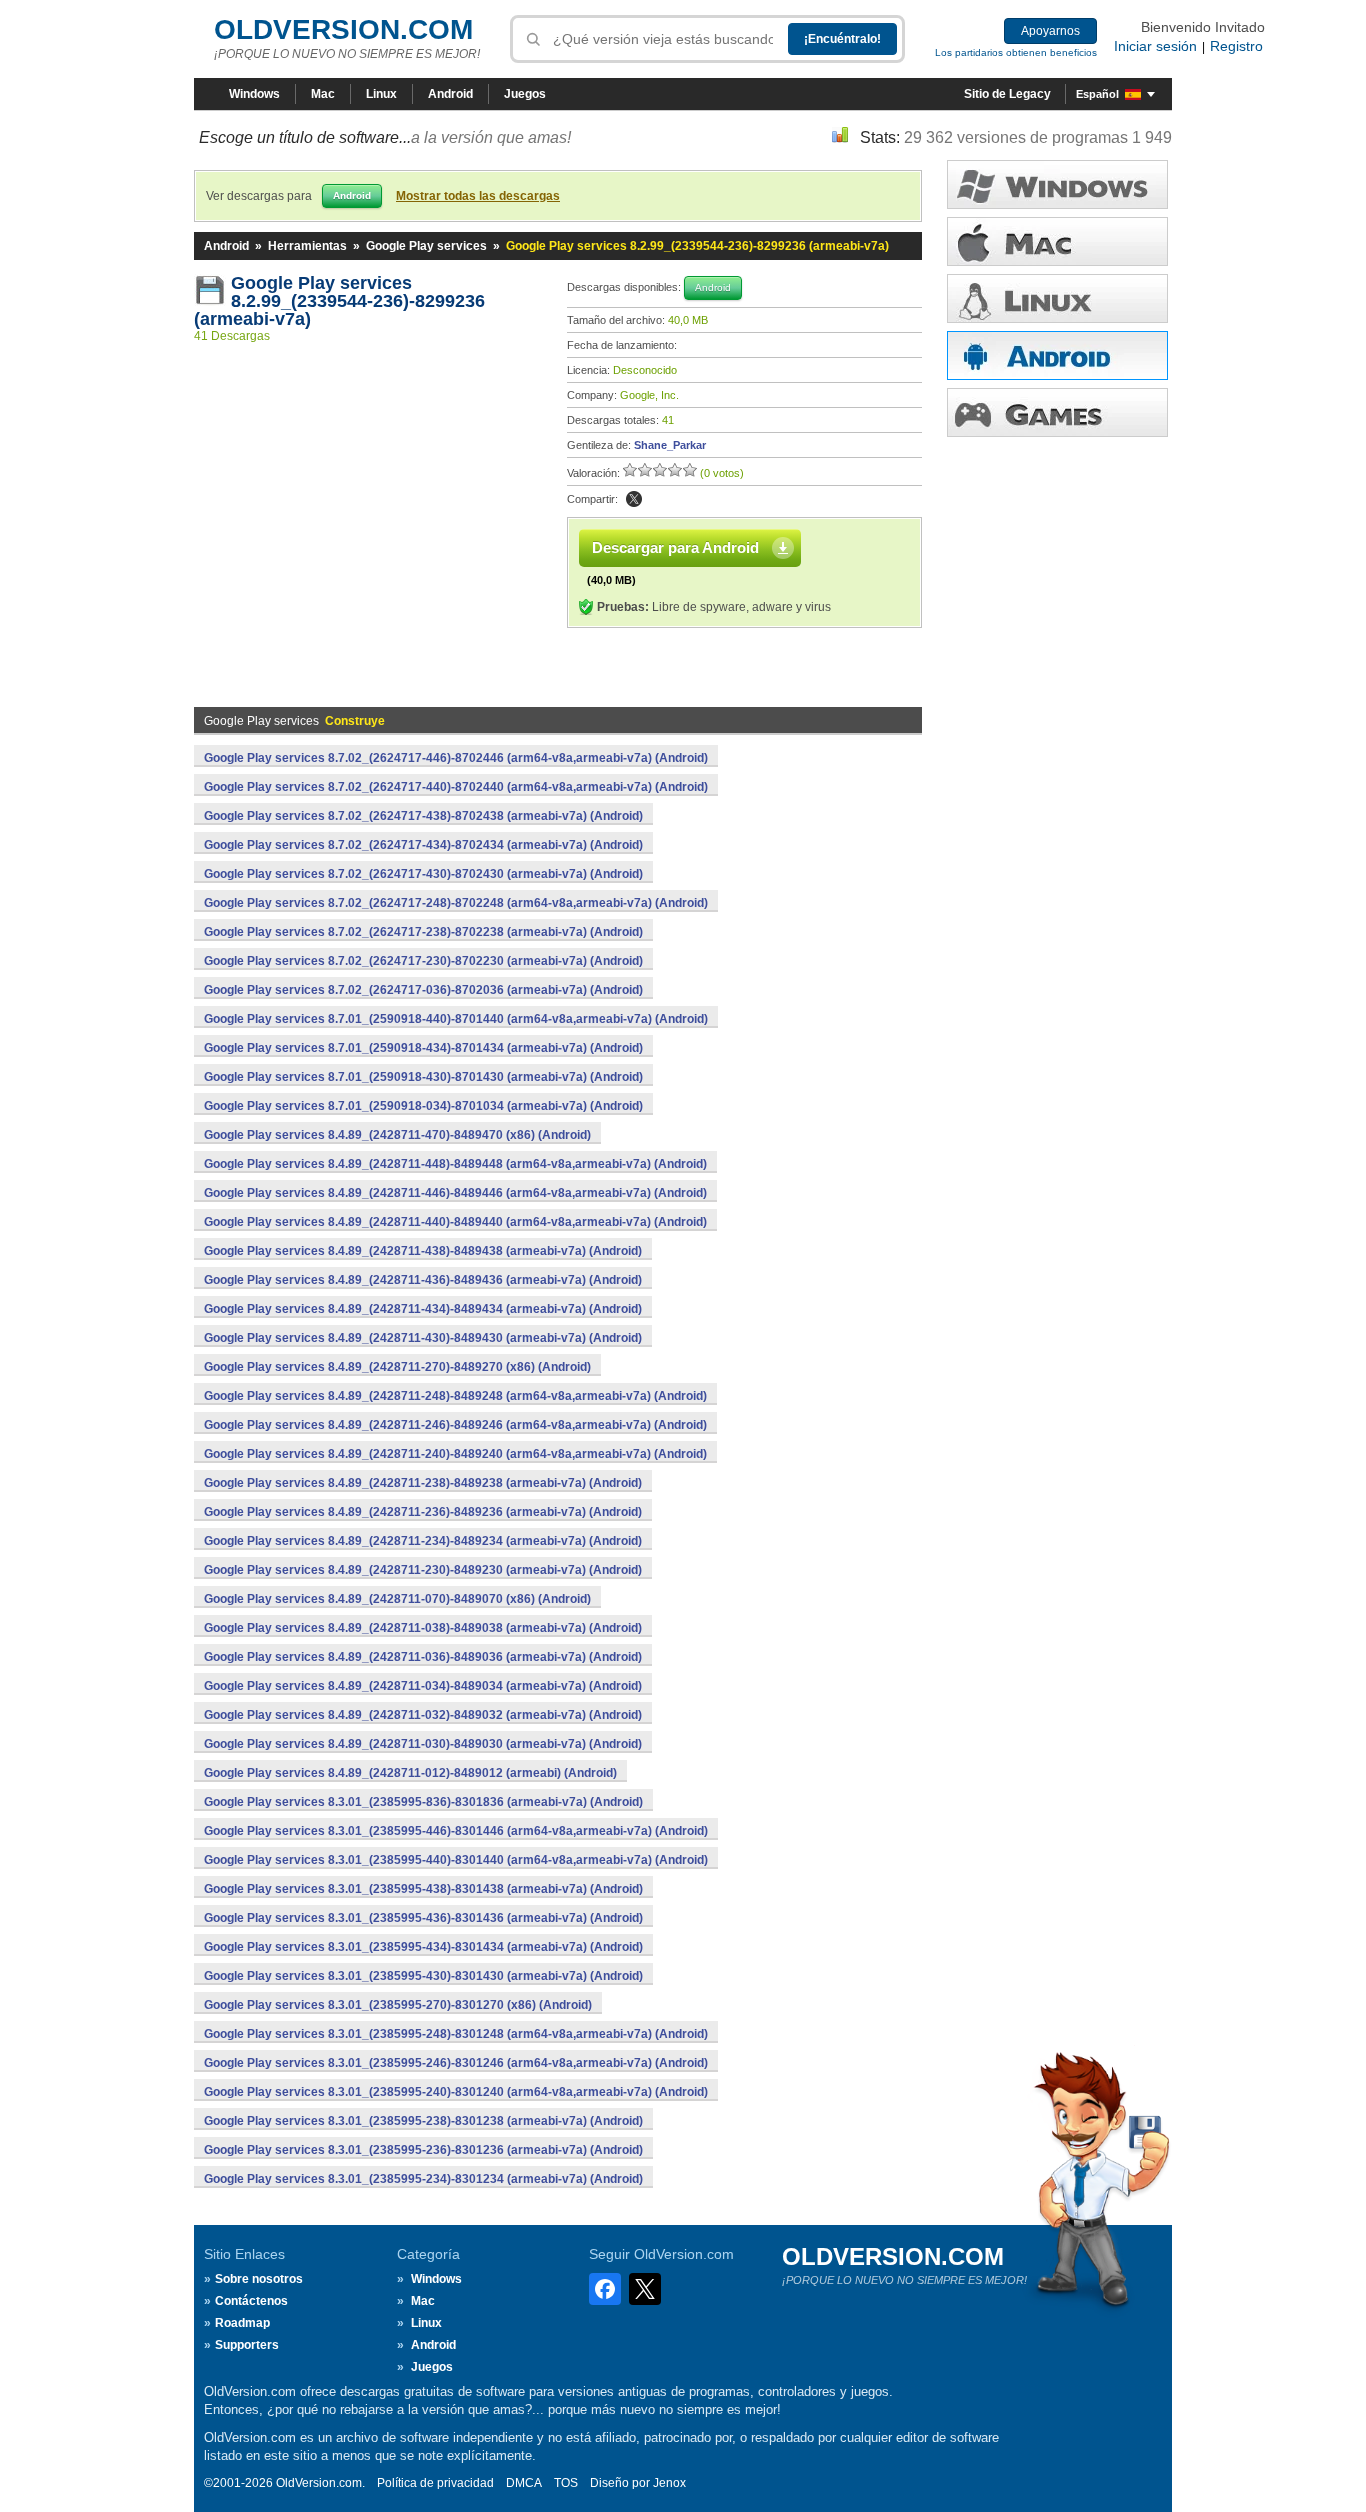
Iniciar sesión (1155, 46)
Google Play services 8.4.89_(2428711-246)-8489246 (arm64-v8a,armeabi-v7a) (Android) (455, 1425)
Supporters (247, 2345)
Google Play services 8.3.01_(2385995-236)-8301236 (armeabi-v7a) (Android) (423, 2150)
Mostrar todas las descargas (478, 196)
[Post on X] (634, 499)
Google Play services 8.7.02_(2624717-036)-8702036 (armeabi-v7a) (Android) (423, 990)
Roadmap (242, 2323)
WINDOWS (1057, 184)
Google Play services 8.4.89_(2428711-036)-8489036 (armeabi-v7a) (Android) (423, 1657)
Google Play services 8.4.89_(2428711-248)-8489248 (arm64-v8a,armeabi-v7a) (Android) (455, 1396)
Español (1097, 94)
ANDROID (1057, 355)
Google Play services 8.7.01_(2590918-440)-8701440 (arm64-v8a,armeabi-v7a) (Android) (456, 1019)
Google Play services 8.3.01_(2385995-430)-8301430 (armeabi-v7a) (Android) (423, 1976)
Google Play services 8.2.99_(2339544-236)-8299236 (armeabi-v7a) (339, 301)
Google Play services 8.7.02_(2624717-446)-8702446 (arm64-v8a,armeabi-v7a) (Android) (456, 758)
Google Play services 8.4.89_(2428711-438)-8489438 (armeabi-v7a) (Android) (423, 1251)
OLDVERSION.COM (343, 29)
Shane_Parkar (670, 445)
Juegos (525, 94)
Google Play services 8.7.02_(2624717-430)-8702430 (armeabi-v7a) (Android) (423, 874)
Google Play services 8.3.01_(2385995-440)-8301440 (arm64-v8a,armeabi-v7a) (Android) (456, 1860)
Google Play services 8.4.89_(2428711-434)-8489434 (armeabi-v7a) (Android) (423, 1309)
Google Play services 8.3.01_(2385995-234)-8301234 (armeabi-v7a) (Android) (423, 2179)
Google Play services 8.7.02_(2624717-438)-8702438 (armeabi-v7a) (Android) (423, 816)
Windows (254, 94)
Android (450, 94)
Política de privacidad (435, 2483)
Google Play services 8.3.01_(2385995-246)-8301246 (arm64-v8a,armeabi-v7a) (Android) (456, 2063)
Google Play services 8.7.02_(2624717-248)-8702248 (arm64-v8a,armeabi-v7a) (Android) (456, 903)
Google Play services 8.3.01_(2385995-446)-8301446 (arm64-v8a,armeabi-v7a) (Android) (456, 1831)
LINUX (1057, 298)
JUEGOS (1057, 412)
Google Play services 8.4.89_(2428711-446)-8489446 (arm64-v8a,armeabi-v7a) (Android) (455, 1193)
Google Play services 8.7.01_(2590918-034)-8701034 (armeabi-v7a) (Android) (423, 1106)
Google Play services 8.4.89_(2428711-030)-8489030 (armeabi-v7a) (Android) (423, 1744)
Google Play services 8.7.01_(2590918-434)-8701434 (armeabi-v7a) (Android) (423, 1048)
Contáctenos (251, 2301)
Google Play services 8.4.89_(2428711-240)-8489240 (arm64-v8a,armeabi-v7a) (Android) (455, 1454)
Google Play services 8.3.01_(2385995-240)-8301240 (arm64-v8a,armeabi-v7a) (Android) (456, 2092)
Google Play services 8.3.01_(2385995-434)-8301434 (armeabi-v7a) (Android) (423, 1947)
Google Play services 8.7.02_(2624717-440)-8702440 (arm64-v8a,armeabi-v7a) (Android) (456, 787)
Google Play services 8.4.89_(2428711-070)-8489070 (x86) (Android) (397, 1599)
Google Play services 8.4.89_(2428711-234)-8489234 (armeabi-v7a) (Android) (423, 1541)
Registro (1236, 46)
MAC (1057, 241)
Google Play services (426, 246)
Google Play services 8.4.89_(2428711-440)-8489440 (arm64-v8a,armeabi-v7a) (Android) (455, 1222)
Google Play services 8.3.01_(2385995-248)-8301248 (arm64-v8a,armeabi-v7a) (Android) (456, 2034)
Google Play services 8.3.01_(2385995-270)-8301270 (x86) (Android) (398, 2005)
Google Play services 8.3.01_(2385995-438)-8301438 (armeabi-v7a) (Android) (423, 1889)
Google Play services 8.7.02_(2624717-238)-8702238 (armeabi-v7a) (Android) (423, 932)
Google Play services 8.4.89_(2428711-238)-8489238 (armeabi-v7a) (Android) (423, 1483)
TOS (566, 2483)
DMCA (524, 2483)
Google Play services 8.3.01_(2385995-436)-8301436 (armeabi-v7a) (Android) (423, 1918)
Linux (381, 94)
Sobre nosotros (259, 2279)
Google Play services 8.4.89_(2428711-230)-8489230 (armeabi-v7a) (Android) (423, 1570)
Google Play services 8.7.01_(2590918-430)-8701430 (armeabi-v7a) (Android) (423, 1077)
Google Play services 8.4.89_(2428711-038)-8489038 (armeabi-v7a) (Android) (423, 1628)
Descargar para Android (675, 547)
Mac (323, 94)
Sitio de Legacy (1007, 94)
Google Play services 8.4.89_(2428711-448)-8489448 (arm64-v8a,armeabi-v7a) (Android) (455, 1164)
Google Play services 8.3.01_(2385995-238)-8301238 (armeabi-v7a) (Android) (423, 2121)
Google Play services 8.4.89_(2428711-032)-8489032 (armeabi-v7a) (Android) (423, 1715)
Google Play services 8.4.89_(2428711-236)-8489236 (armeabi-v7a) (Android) (423, 1512)
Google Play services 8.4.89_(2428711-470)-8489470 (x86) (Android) (397, 1135)
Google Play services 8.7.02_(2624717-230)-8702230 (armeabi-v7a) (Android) (423, 961)
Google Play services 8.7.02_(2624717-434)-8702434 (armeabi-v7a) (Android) (423, 845)
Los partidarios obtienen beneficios (1016, 52)
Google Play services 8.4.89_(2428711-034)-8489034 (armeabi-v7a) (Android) (423, 1686)
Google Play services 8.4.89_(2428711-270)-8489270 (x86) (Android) (397, 1367)
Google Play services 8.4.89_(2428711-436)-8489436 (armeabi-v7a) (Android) (423, 1280)
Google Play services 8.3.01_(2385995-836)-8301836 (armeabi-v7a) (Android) (423, 1802)
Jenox (669, 2483)
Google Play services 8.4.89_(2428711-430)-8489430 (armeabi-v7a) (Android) (423, 1338)
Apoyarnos (1050, 31)
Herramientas (307, 246)
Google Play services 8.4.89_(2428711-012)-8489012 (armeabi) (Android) (410, 1773)
